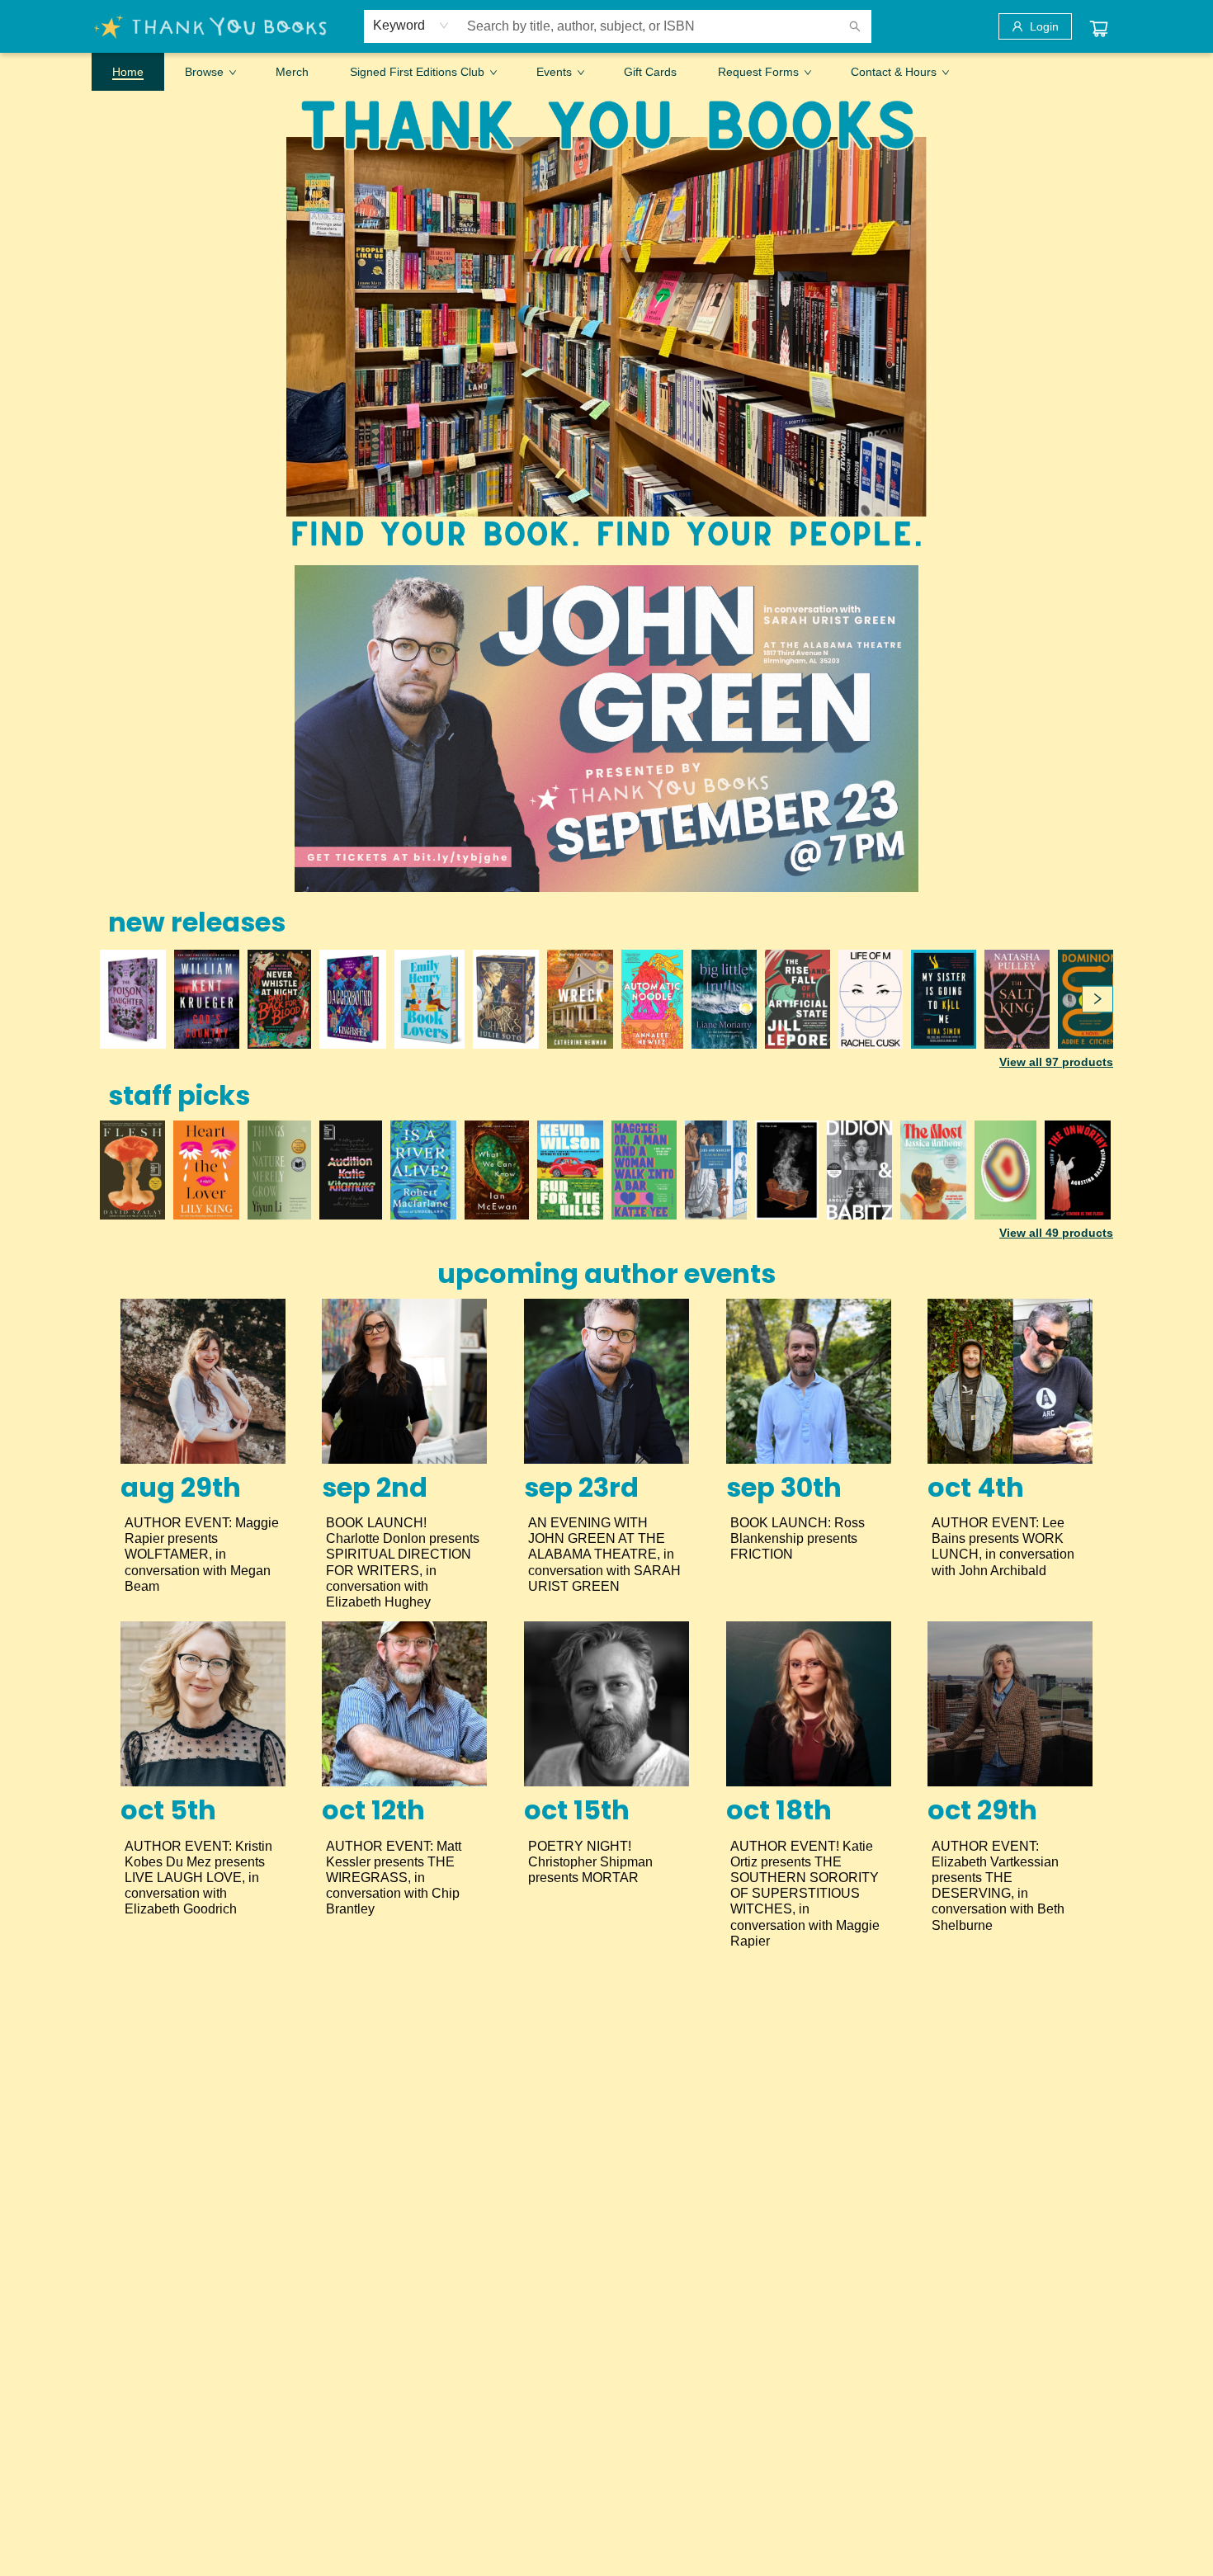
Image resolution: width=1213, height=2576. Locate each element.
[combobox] (411, 26)
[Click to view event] (203, 1381)
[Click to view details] (133, 999)
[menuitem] (128, 72)
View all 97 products (1056, 1062)
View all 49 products (1056, 1233)
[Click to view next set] (116, 999)
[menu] (606, 72)
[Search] (855, 26)
